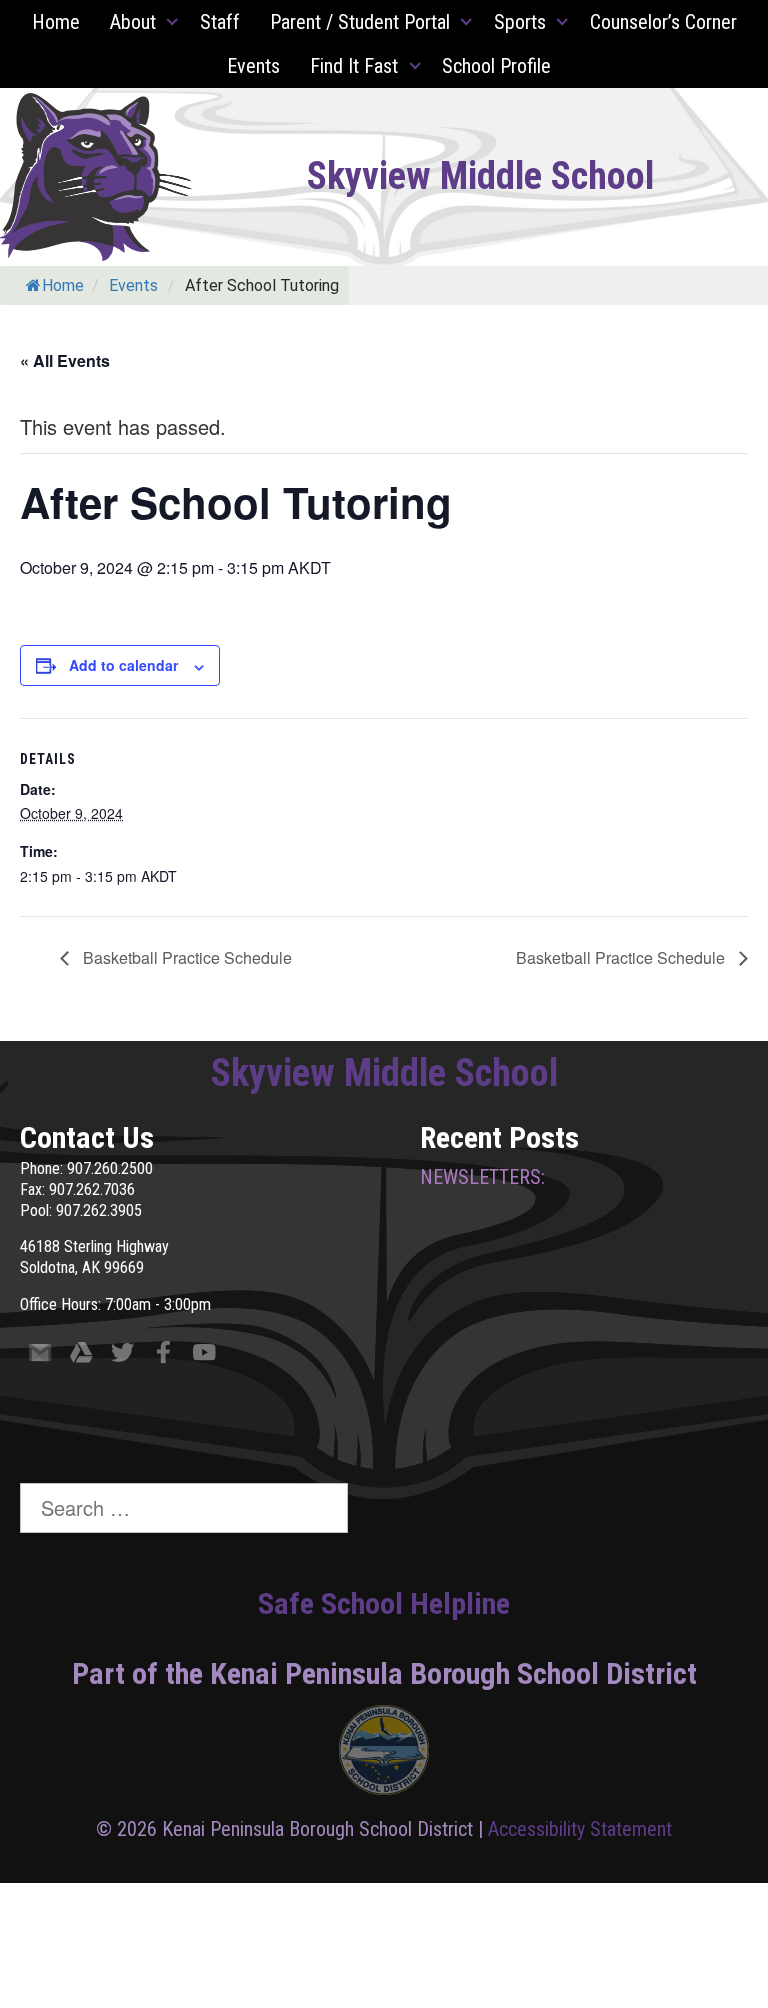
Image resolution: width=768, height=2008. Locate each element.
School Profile (496, 66)
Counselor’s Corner (663, 22)
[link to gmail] (40, 1356)
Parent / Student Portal (360, 22)
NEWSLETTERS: (482, 1177)
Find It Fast (354, 66)
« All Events (65, 360)
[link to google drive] (81, 1356)
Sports (520, 22)
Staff (220, 22)
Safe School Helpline (384, 1603)
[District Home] (384, 1755)
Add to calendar (123, 665)
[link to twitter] (122, 1356)
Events (253, 66)
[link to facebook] (163, 1356)
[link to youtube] (204, 1356)
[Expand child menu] (173, 22)
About (133, 22)
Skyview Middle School (480, 176)
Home (56, 22)
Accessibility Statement (580, 1829)
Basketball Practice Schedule (185, 957)
